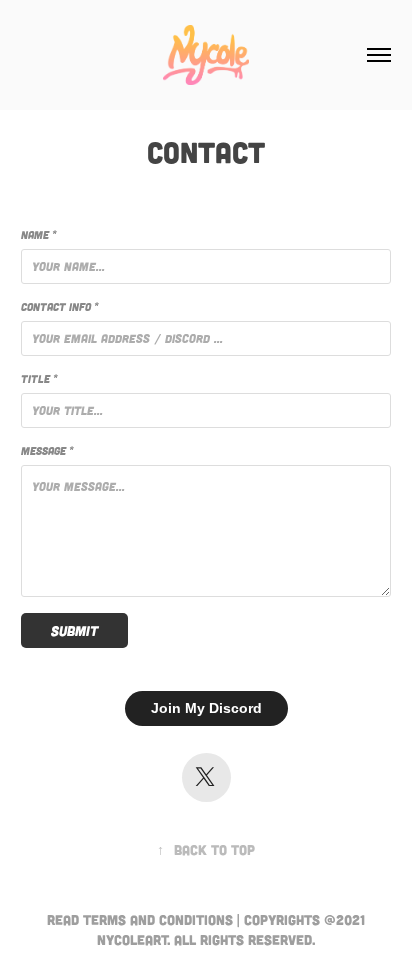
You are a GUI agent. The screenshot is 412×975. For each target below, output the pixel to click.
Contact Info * (59, 306)
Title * (39, 378)
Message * (47, 450)
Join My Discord (206, 708)
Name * (38, 234)
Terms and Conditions (158, 919)
